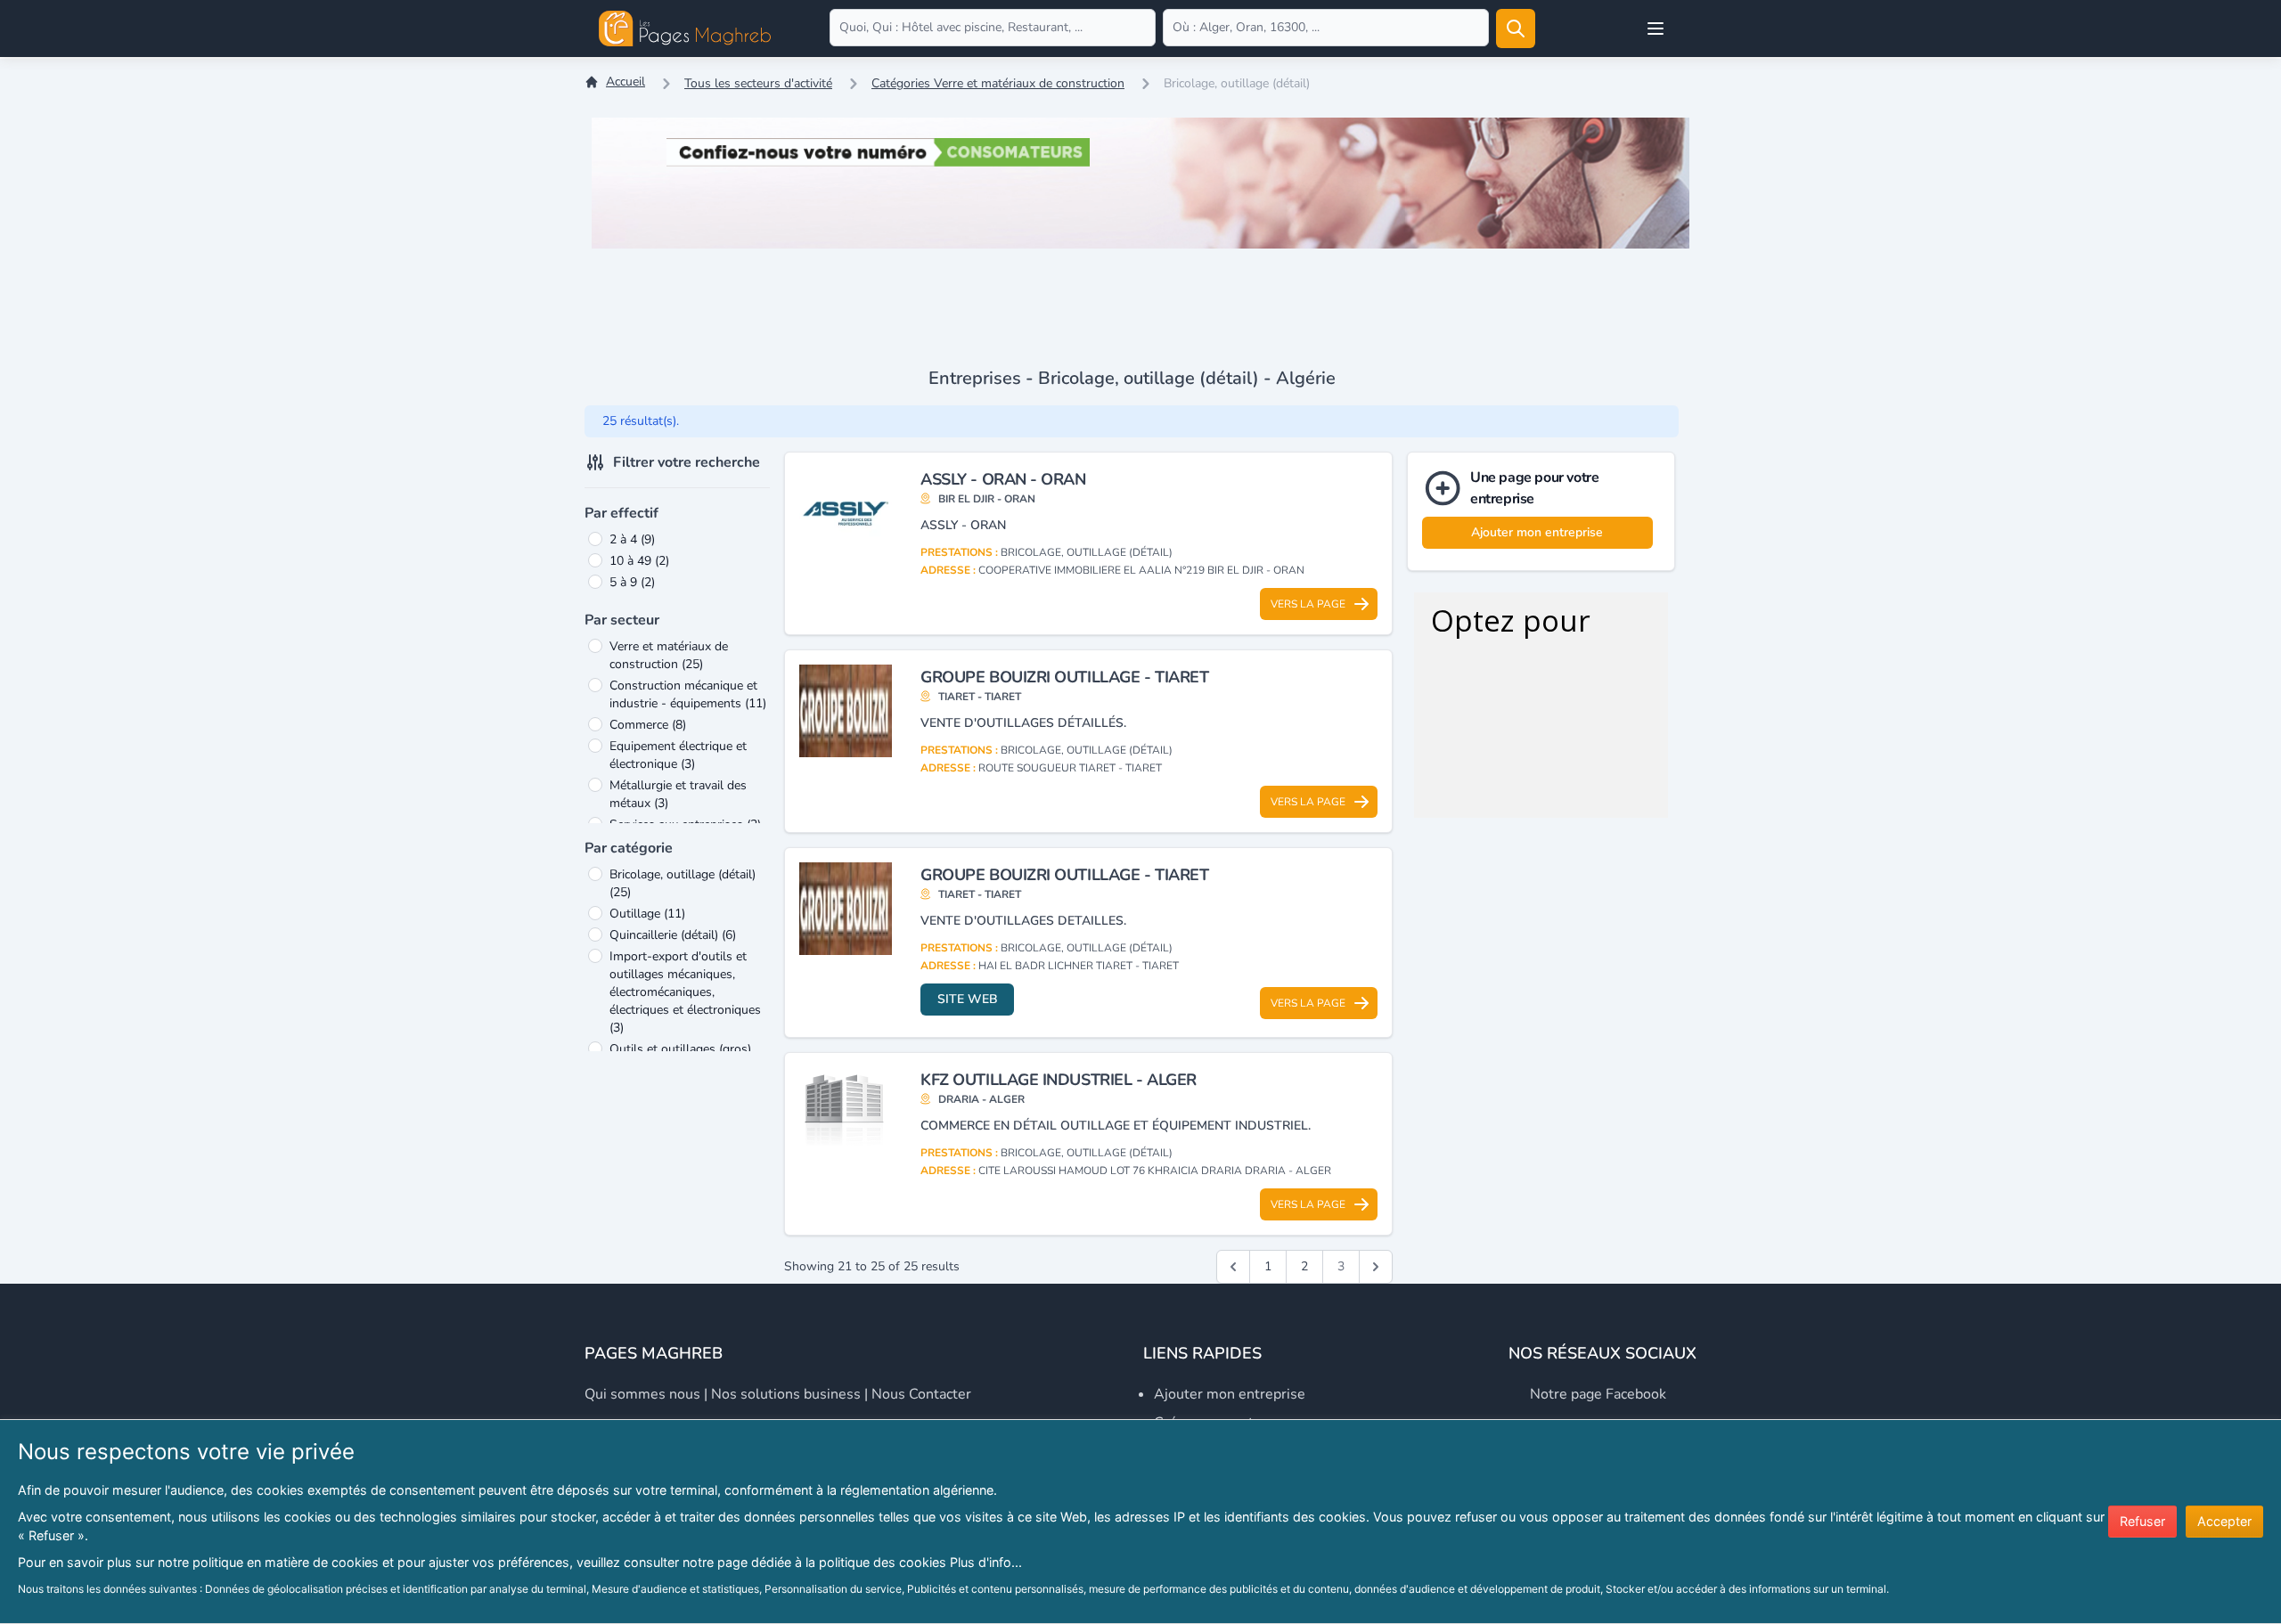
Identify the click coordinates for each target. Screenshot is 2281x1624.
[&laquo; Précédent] (1233, 1267)
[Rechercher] (1516, 29)
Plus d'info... (986, 1562)
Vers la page (1308, 604)
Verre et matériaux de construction (669, 655)
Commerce (648, 725)
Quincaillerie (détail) (673, 935)
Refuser (2142, 1521)
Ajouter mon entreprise (1537, 532)
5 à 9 (632, 582)
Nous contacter (921, 1394)
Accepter (2224, 1521)
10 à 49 (639, 561)
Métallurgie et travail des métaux (678, 794)
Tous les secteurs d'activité (758, 83)
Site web (968, 999)
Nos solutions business (786, 1394)
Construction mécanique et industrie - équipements (688, 694)
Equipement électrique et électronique (678, 755)
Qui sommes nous (642, 1394)
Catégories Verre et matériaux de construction (998, 83)
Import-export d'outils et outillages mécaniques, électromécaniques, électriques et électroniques (685, 992)
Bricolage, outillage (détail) (683, 883)
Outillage (647, 914)
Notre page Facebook (1598, 1394)
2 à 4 (632, 539)
